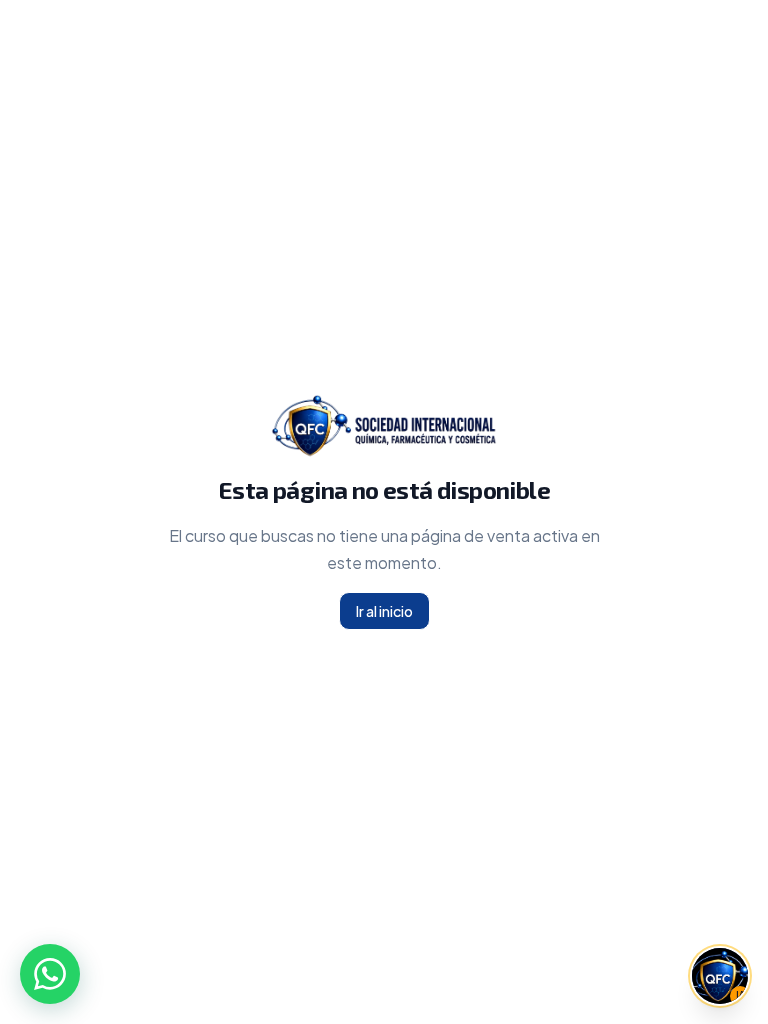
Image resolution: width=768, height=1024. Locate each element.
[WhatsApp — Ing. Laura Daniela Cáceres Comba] (50, 974)
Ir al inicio (384, 611)
